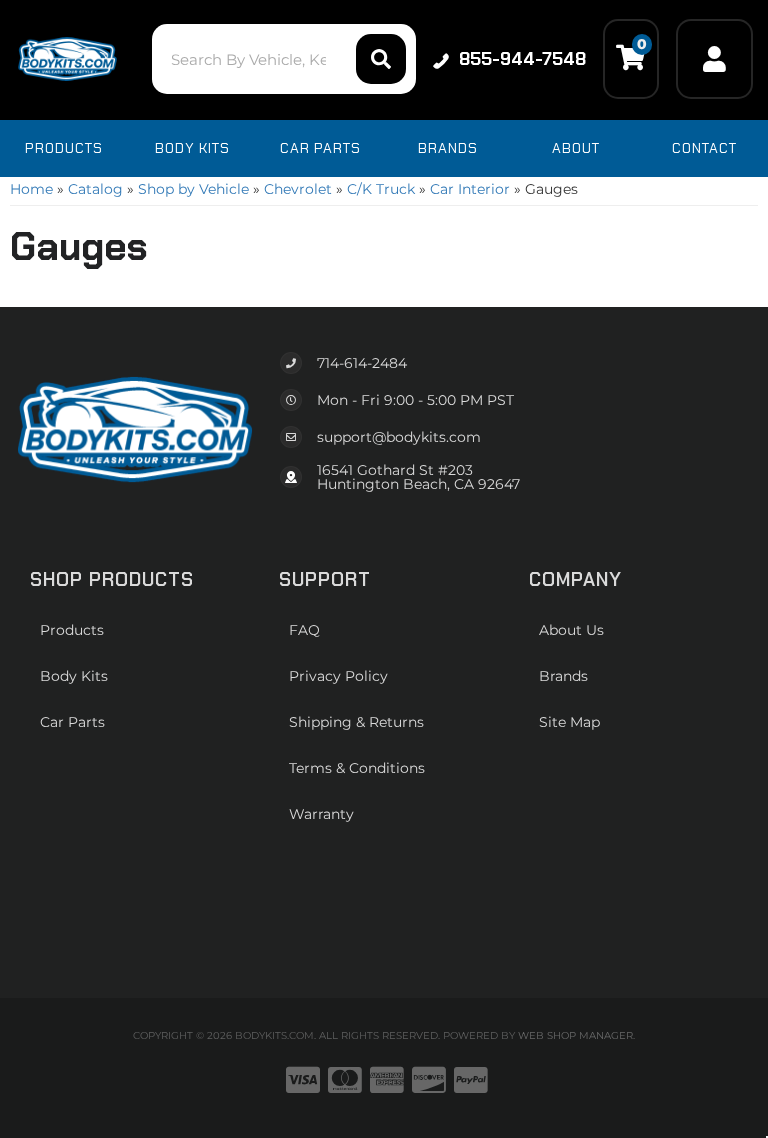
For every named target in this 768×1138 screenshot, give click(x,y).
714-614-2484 (362, 363)
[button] (283, 59)
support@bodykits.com (399, 437)
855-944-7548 (522, 59)
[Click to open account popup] (714, 59)
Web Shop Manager (575, 1035)
